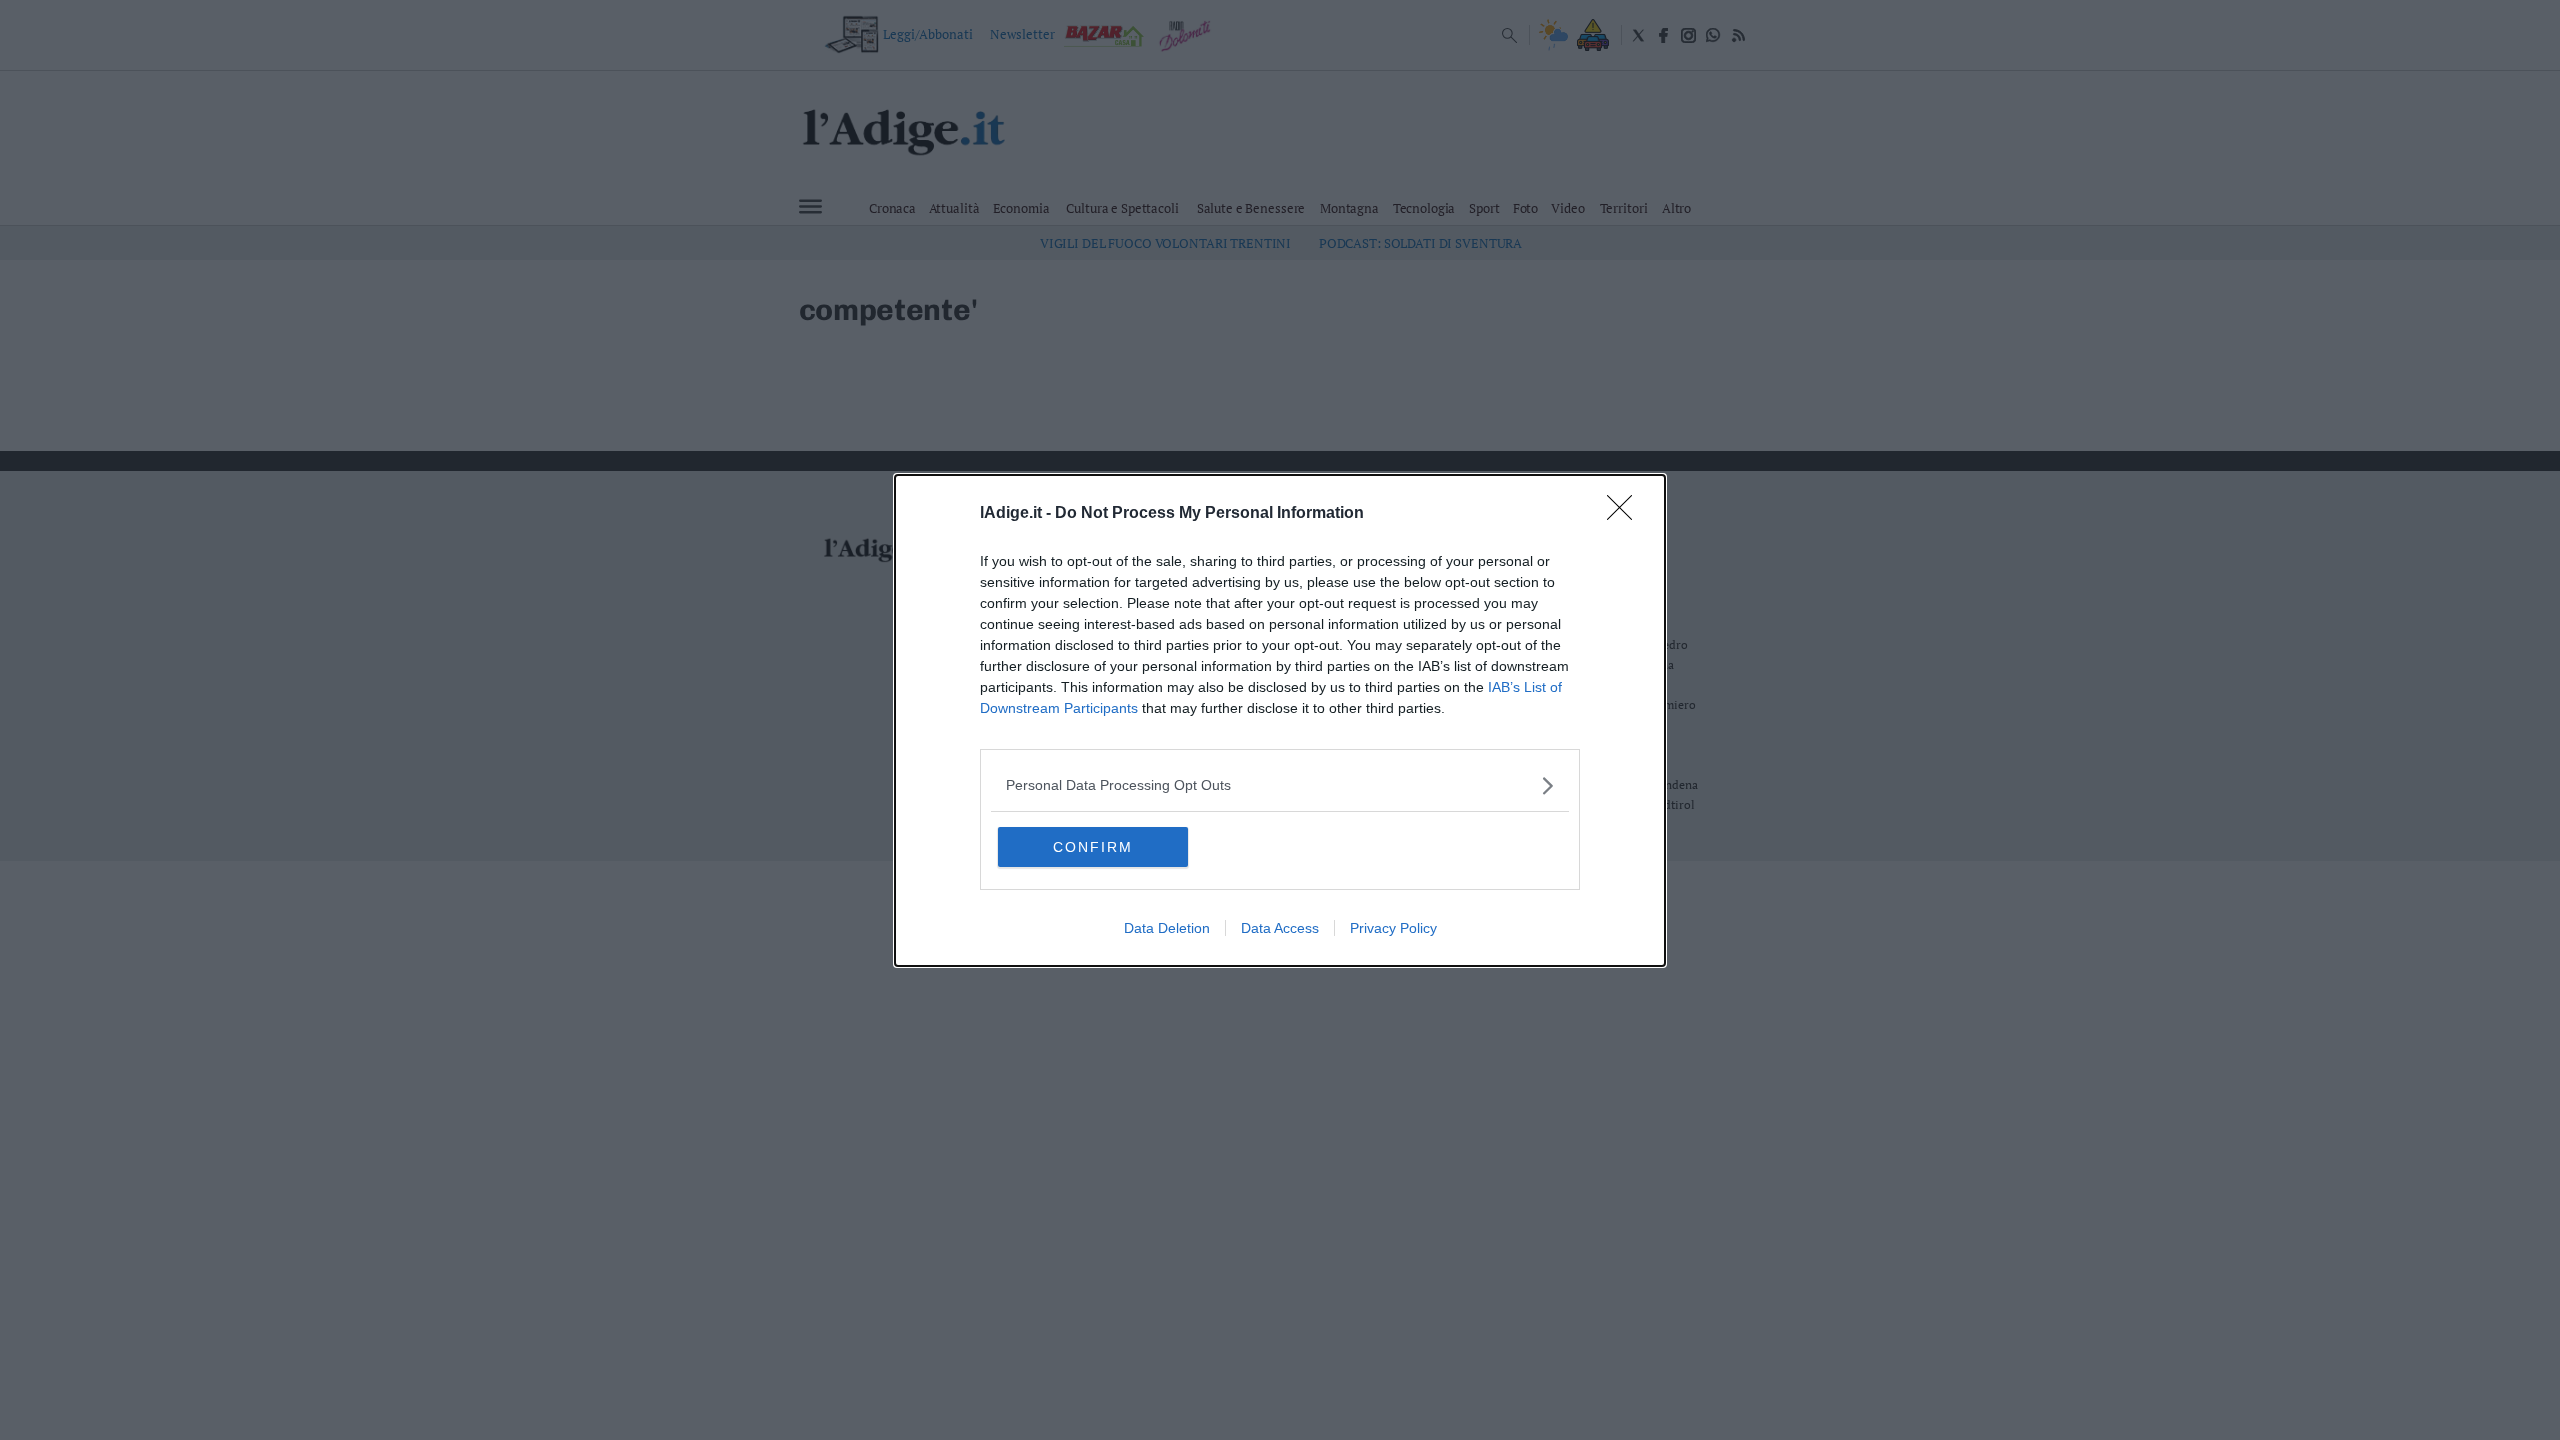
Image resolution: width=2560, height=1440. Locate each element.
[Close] (1626, 514)
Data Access (1280, 928)
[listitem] (1280, 785)
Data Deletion (1167, 928)
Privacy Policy (1393, 928)
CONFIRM (1093, 847)
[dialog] (1280, 720)
